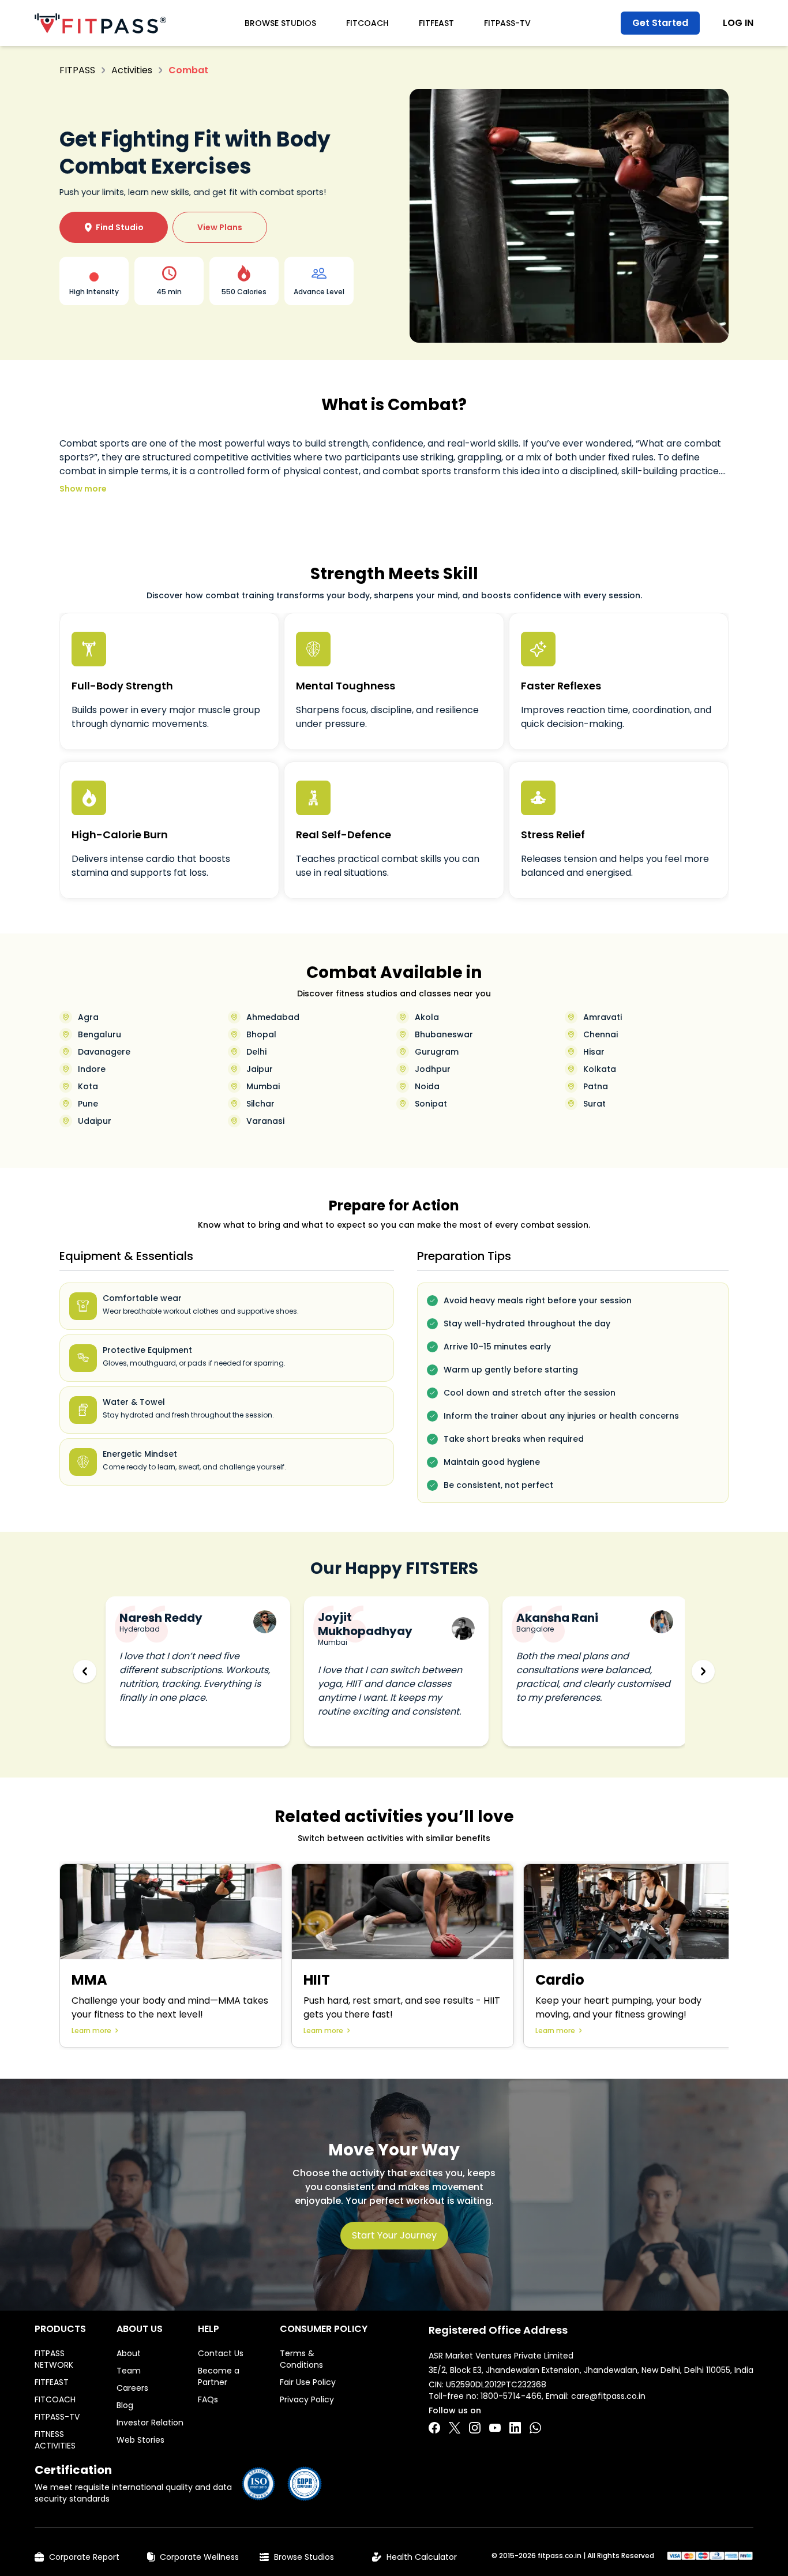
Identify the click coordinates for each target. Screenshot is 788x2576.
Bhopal (261, 1034)
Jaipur (260, 1069)
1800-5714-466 (511, 2396)
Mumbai (263, 1086)
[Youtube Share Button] (495, 2428)
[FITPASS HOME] (100, 23)
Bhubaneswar (444, 1034)
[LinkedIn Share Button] (515, 2428)
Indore (92, 1069)
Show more (83, 489)
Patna (596, 1086)
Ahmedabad (273, 1017)
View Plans (220, 227)
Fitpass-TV (507, 23)
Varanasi (265, 1121)
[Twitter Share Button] (455, 2428)
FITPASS (77, 70)
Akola (427, 1017)
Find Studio (114, 227)
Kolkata (600, 1069)
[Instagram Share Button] (475, 2428)
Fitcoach (367, 23)
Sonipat (431, 1104)
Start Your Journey (394, 2235)
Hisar (594, 1052)
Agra (88, 1017)
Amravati (603, 1017)
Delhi (256, 1052)
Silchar (260, 1104)
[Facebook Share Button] (434, 2428)
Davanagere (104, 1052)
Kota (88, 1086)
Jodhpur (433, 1069)
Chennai (601, 1034)
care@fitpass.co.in (608, 2396)
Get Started (660, 23)
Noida (427, 1086)
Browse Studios (280, 23)
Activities (132, 70)
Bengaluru (100, 1034)
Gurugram (437, 1052)
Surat (594, 1104)
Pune (88, 1104)
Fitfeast (436, 23)
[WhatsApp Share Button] (535, 2428)
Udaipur (95, 1121)
